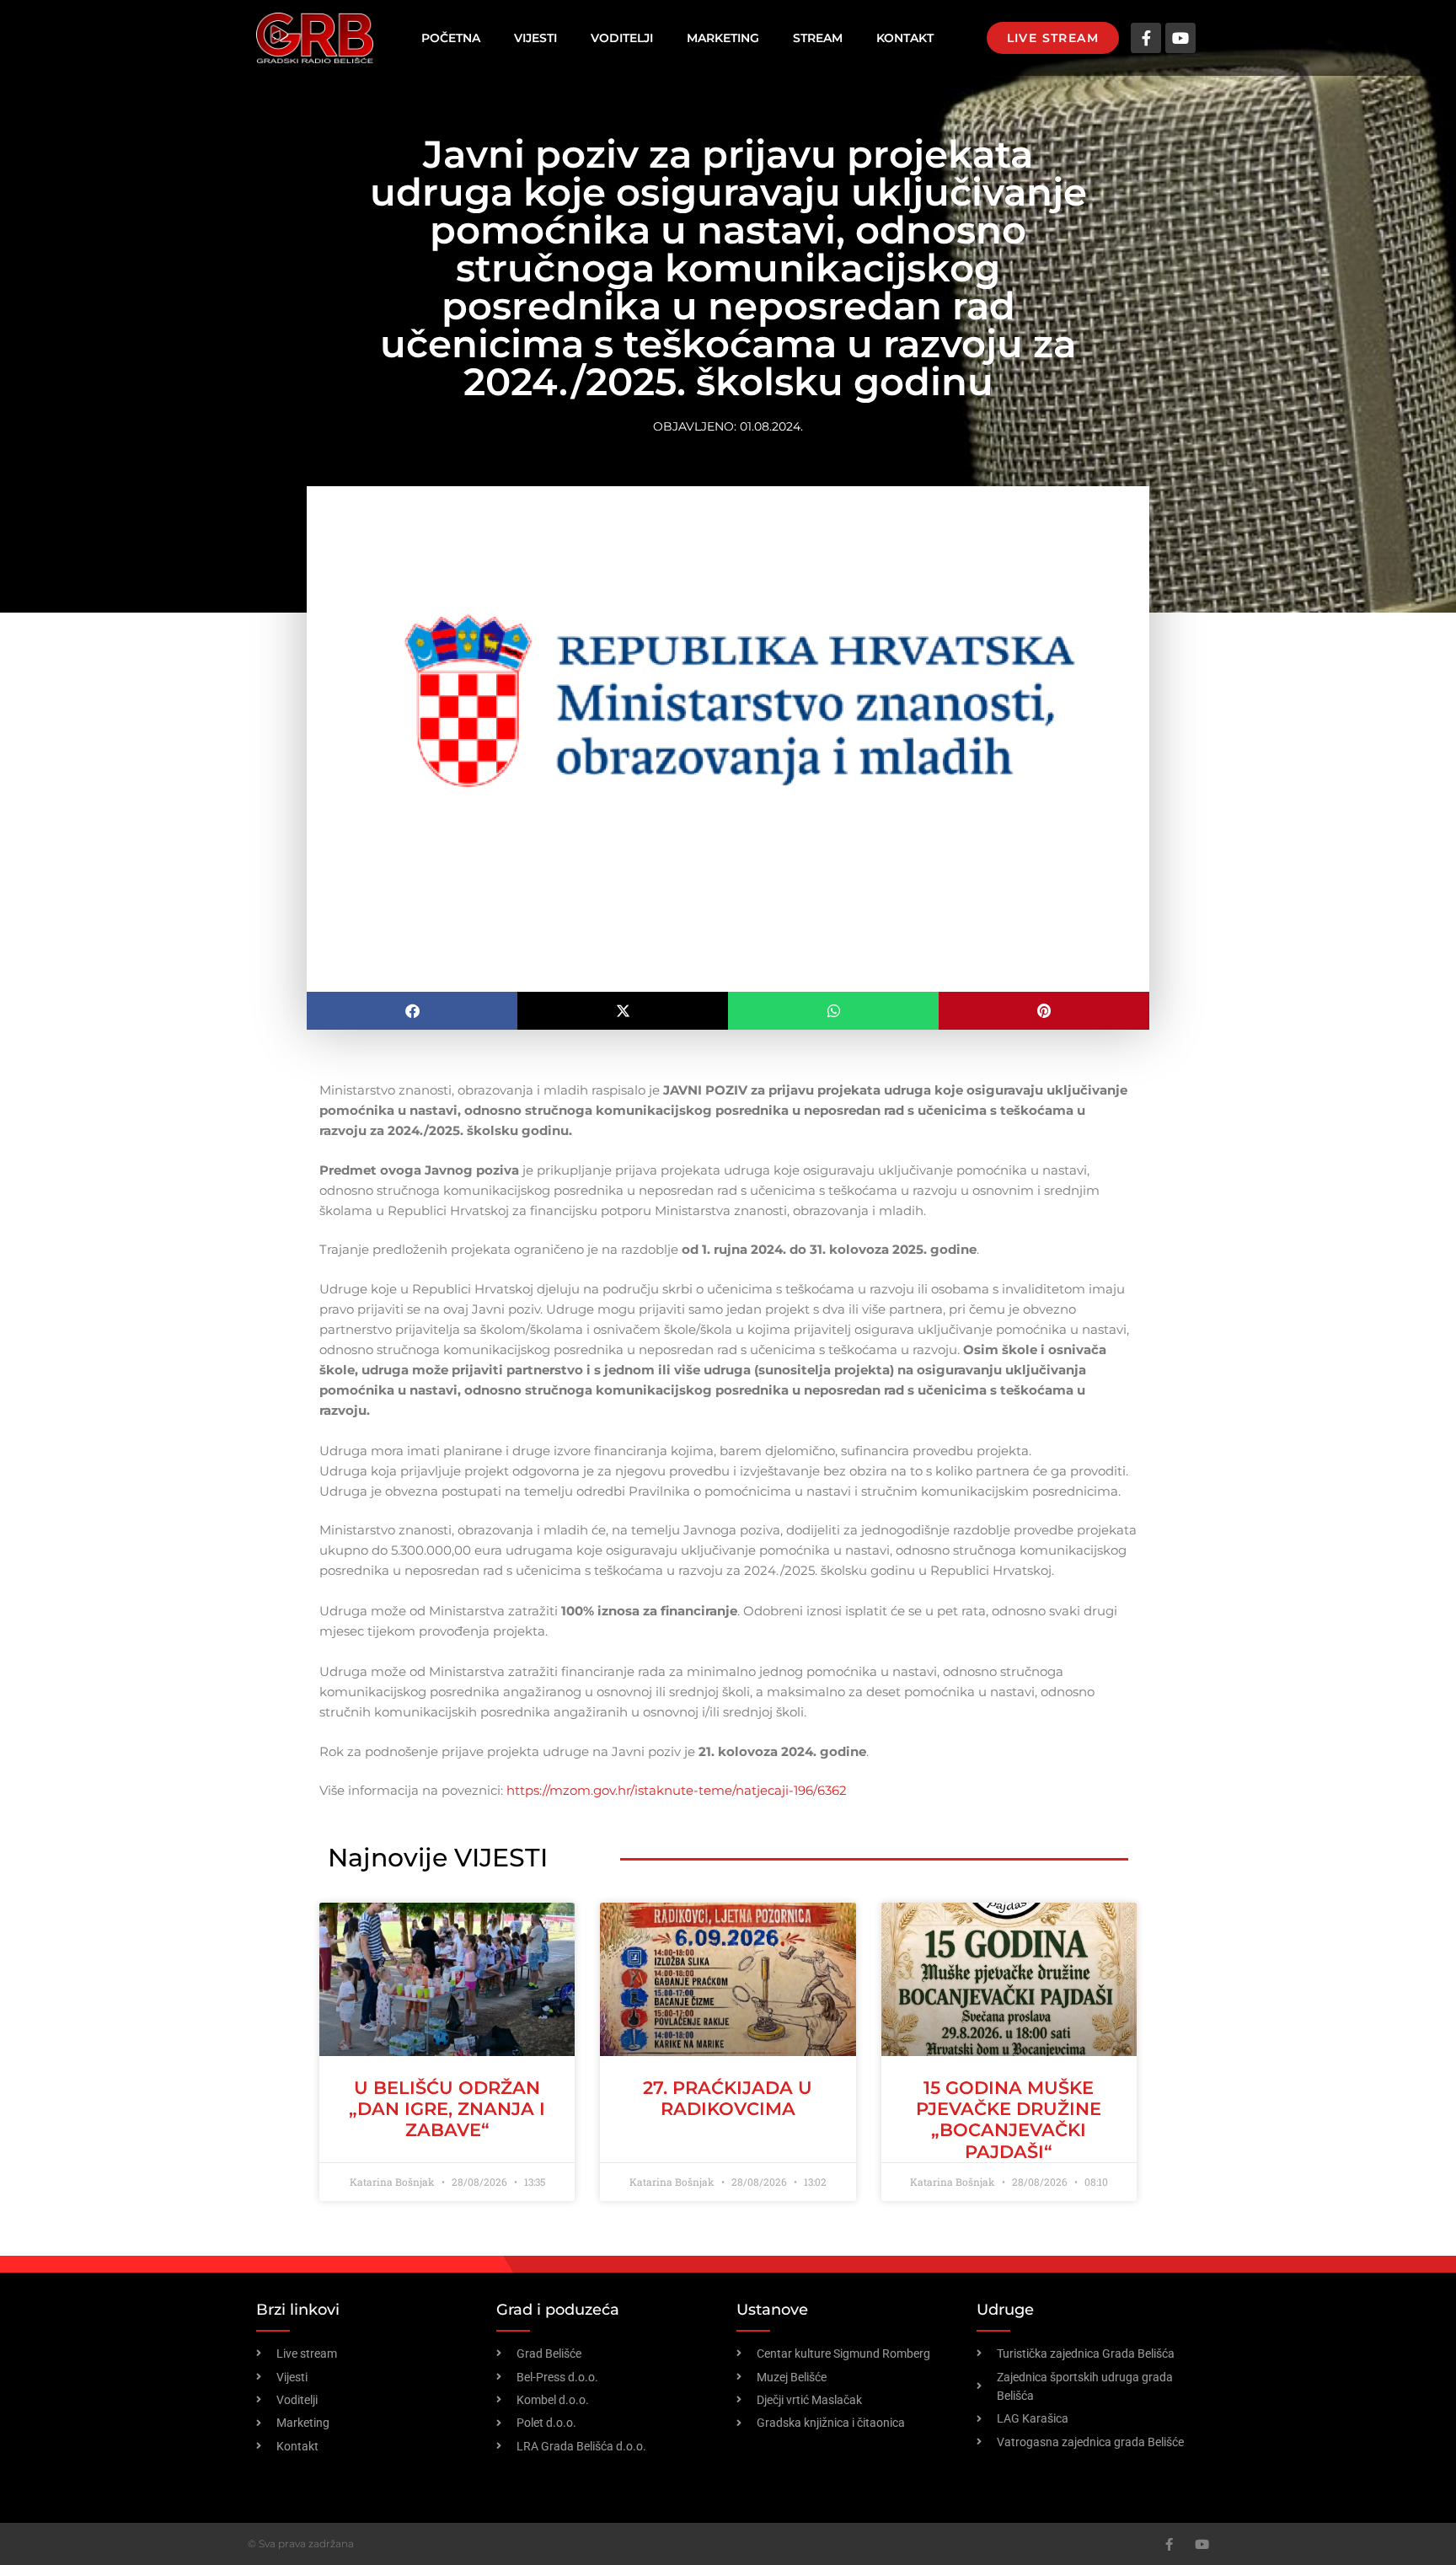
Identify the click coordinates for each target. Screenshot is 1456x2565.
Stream (818, 38)
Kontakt (905, 38)
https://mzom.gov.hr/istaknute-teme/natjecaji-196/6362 (677, 1790)
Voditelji (622, 38)
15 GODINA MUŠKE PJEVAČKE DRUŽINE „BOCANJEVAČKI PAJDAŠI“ (1009, 2120)
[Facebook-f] (1146, 38)
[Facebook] (1169, 2544)
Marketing (723, 38)
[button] (412, 1011)
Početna (451, 38)
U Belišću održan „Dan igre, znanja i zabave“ (447, 2109)
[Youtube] (1180, 38)
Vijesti (535, 38)
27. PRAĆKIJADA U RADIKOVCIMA (728, 2098)
